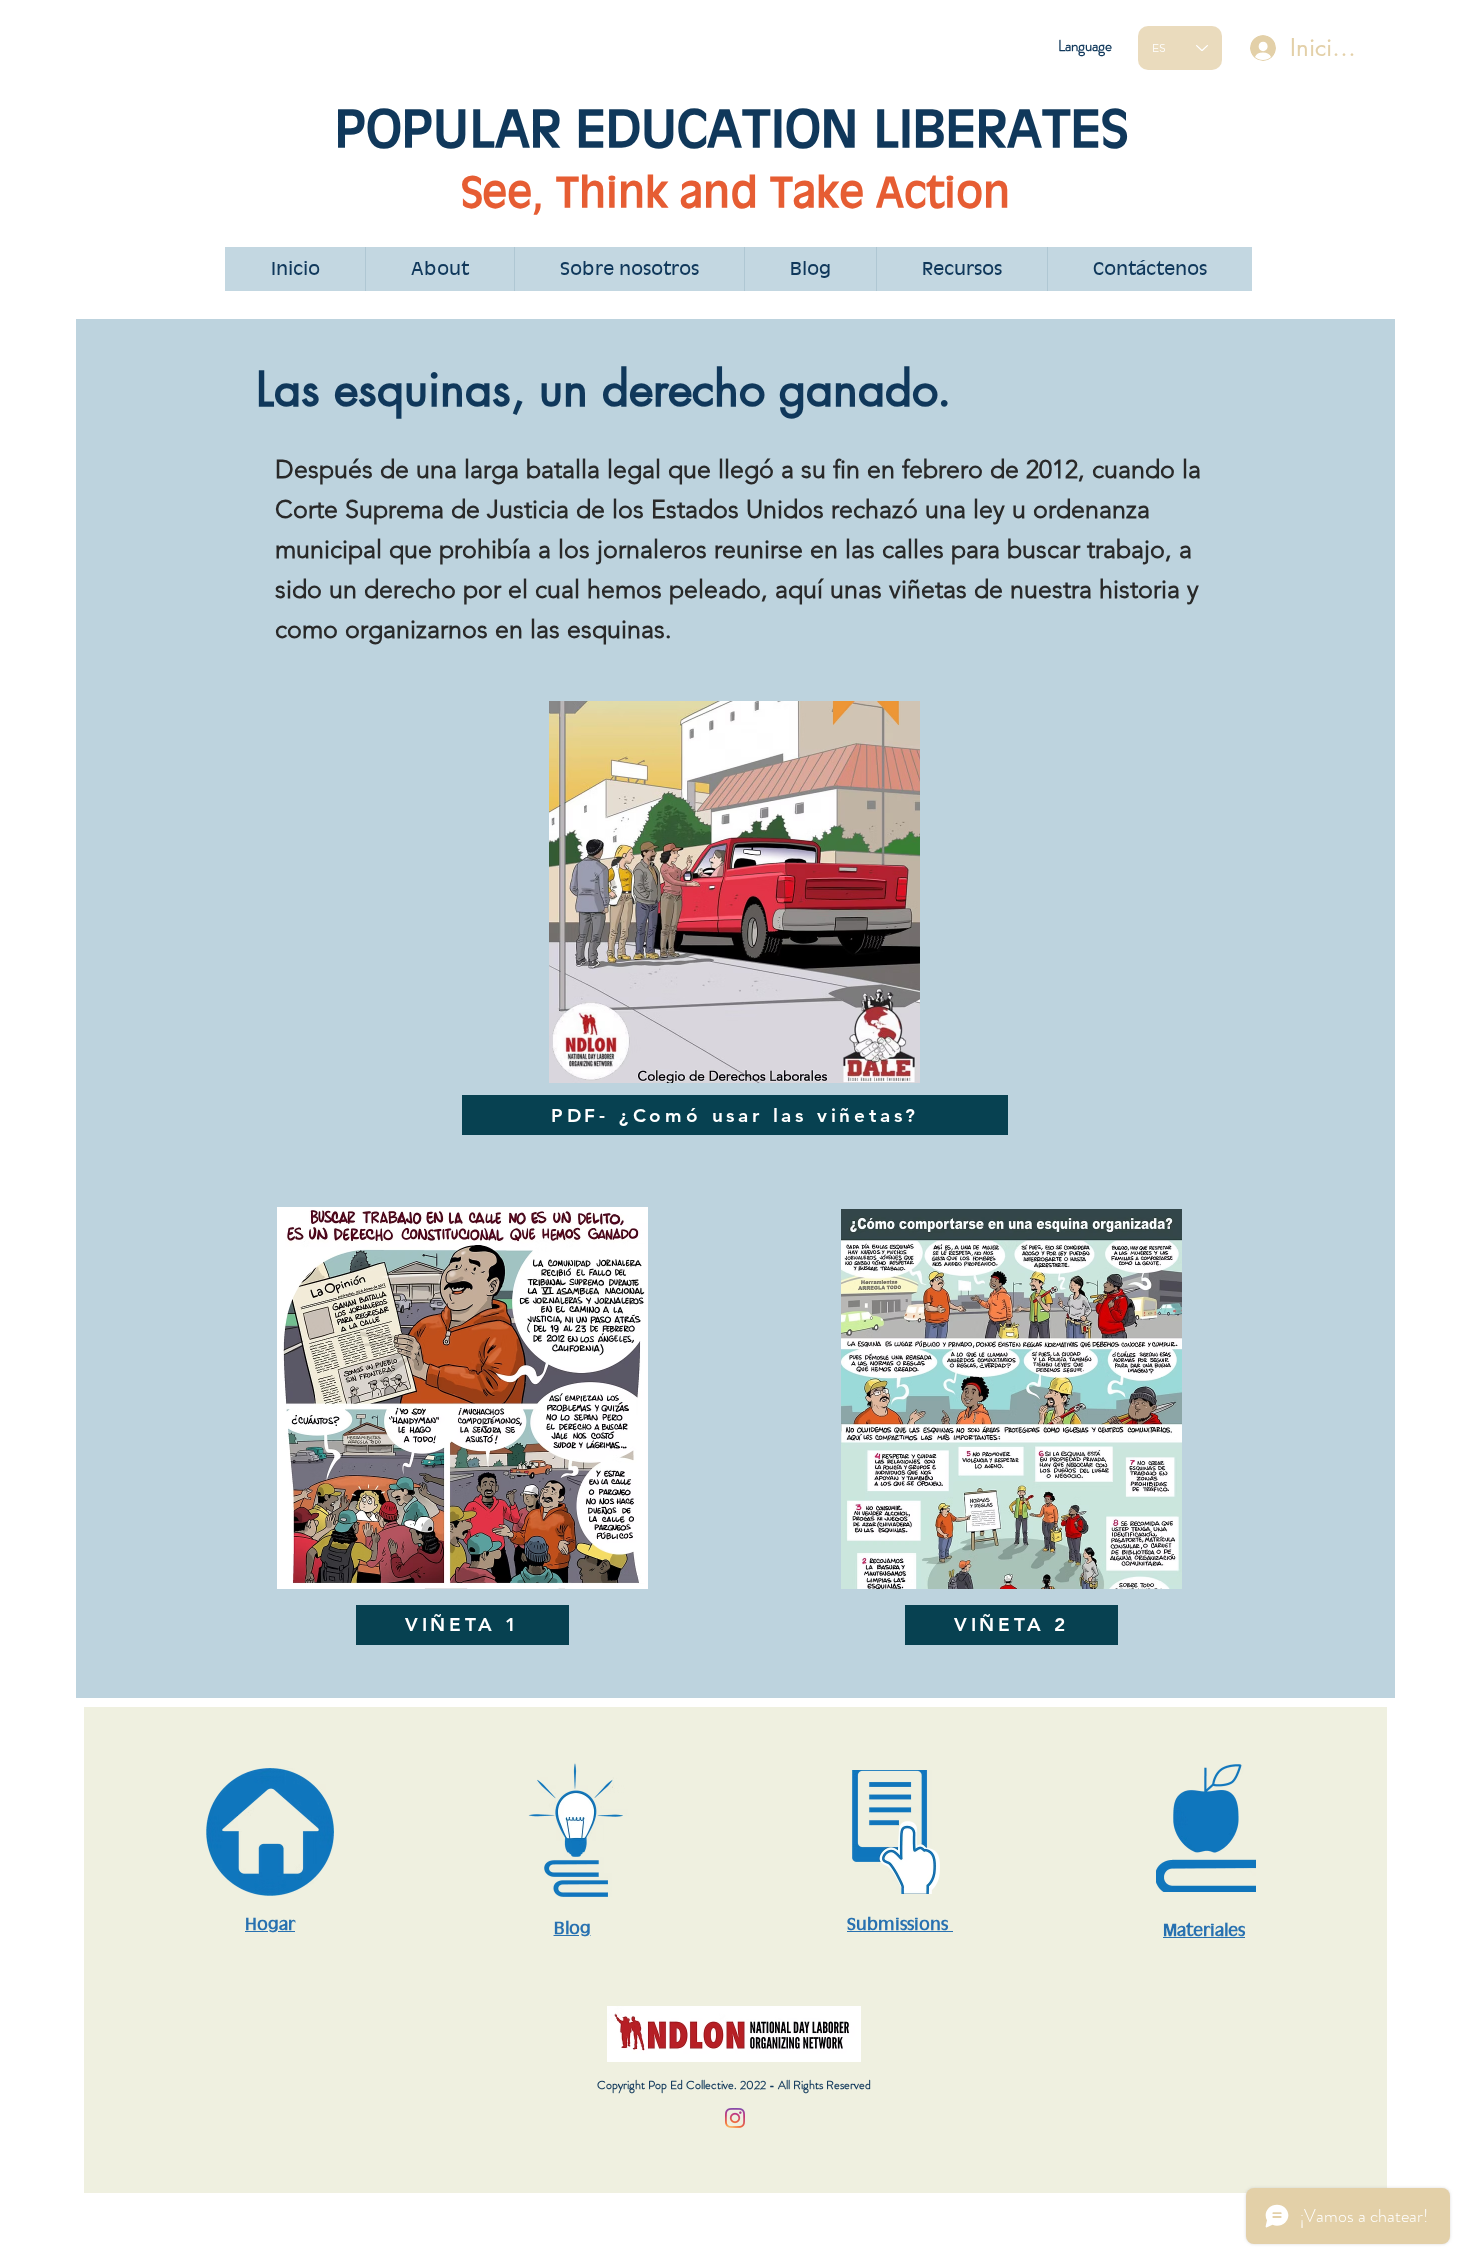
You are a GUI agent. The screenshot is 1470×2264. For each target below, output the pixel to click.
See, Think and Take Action (735, 191)
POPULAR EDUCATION (604, 128)
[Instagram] (735, 2118)
